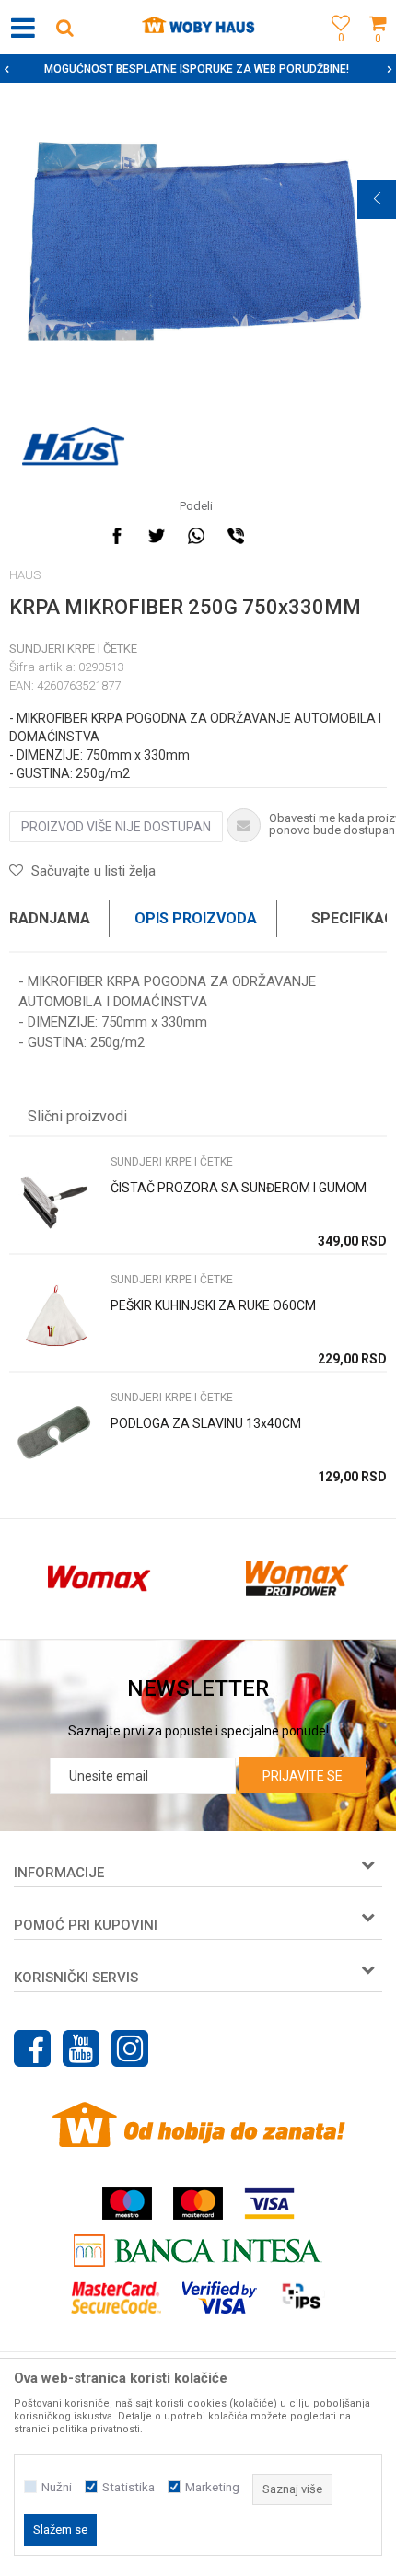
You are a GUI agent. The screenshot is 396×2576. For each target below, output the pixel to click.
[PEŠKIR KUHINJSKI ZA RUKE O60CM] (55, 1317)
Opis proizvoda (196, 918)
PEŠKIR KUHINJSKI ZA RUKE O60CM (213, 1305)
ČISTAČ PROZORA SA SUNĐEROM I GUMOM (239, 1188)
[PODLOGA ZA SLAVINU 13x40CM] (55, 1435)
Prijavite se (303, 1776)
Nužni (57, 2487)
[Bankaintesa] (198, 2251)
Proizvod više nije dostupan (116, 827)
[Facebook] (117, 536)
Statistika (128, 2487)
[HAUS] (73, 447)
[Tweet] (157, 536)
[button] (64, 27)
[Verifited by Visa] (220, 2298)
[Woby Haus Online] (198, 28)
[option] (198, 69)
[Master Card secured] (116, 2298)
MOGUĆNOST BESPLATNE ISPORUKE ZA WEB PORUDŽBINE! (197, 69)
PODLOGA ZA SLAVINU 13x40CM (206, 1423)
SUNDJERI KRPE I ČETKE (73, 649)
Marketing (212, 2487)
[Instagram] (130, 2048)
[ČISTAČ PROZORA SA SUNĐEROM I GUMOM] (55, 1199)
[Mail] (275, 536)
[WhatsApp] (196, 536)
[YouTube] (81, 2048)
